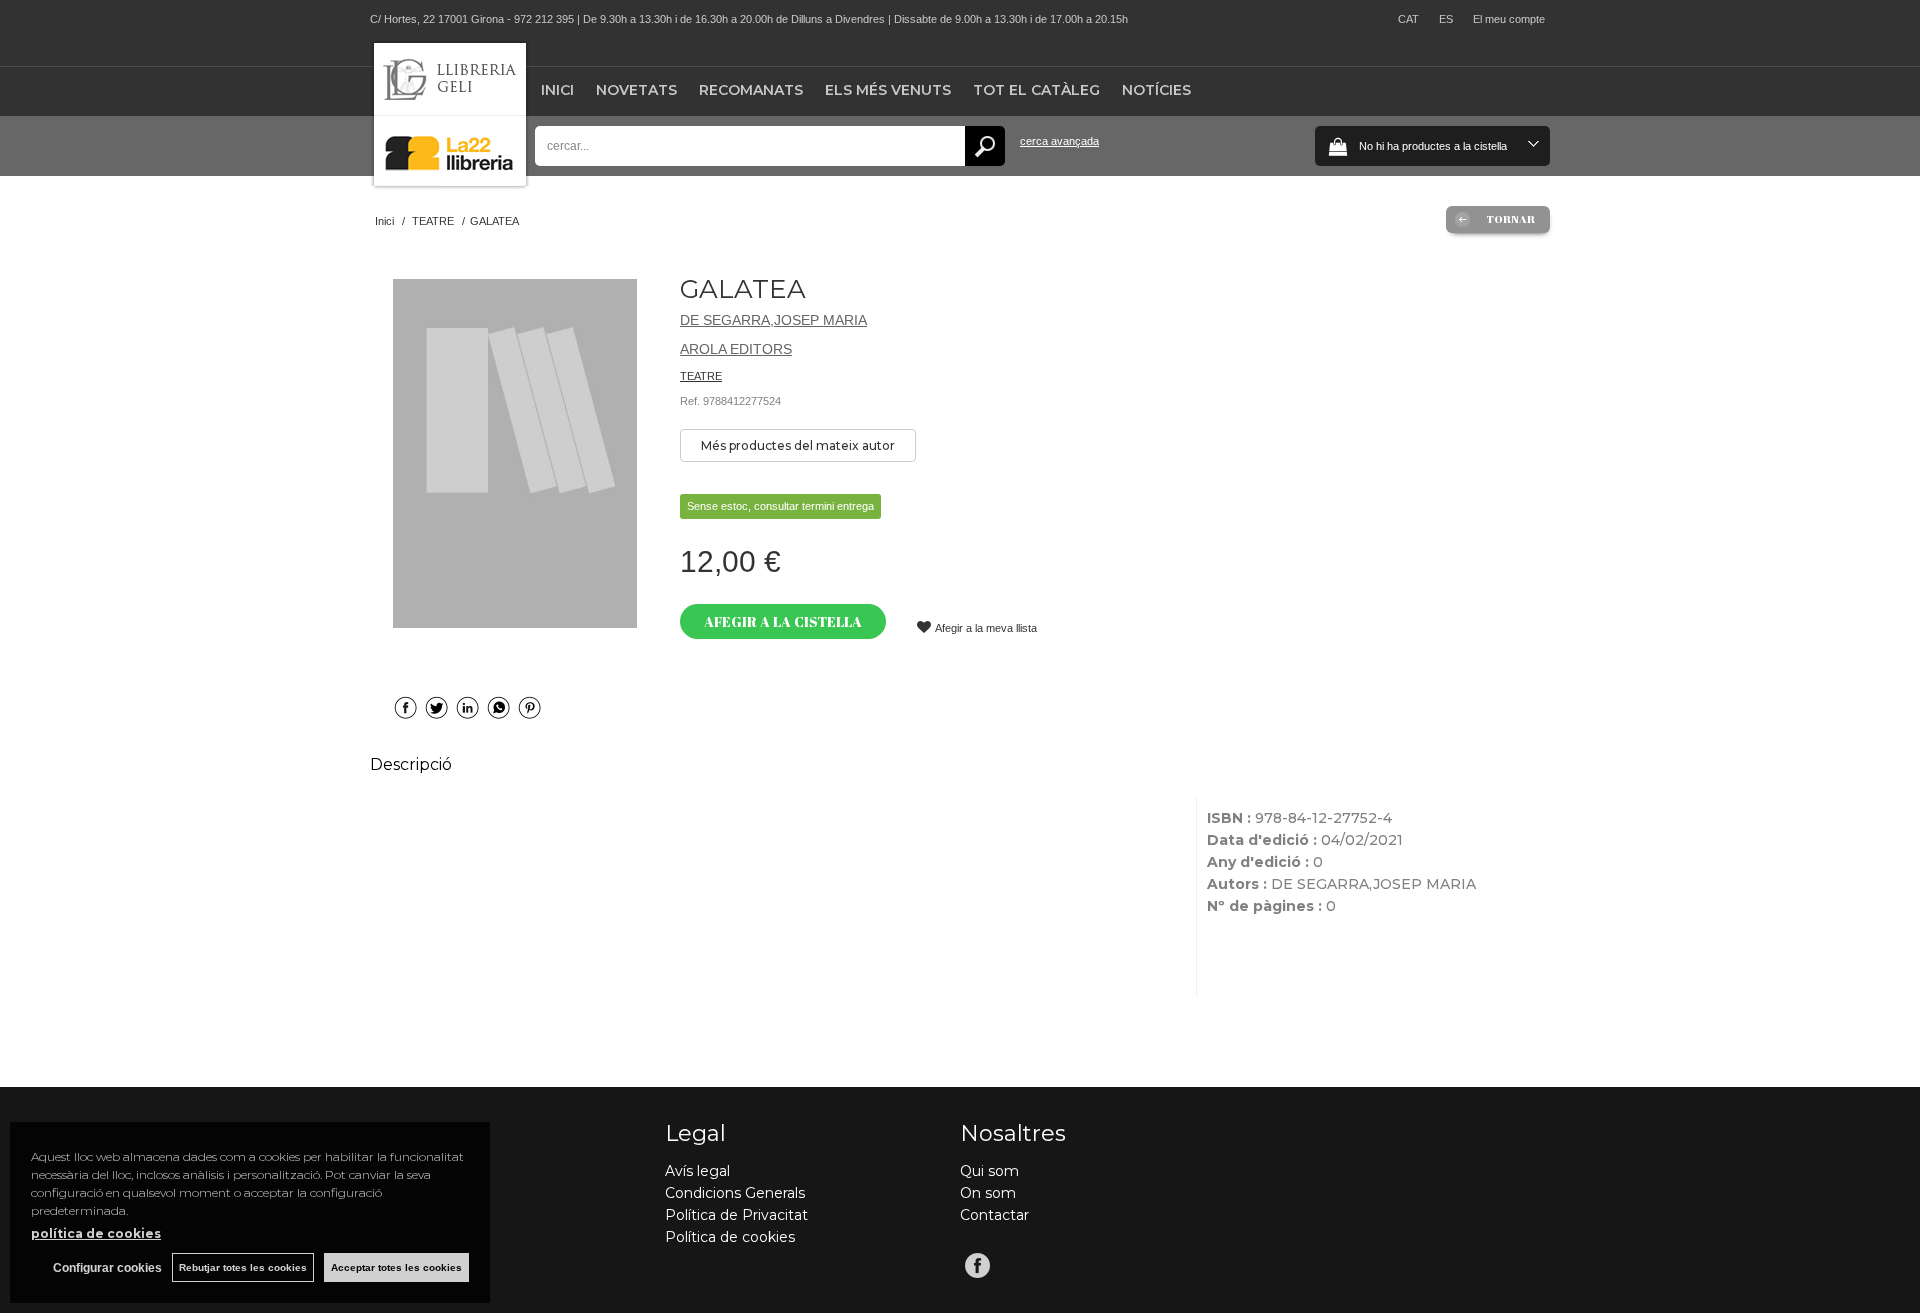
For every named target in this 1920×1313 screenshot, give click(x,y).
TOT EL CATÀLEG (1036, 90)
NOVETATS (636, 90)
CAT (1408, 19)
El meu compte (1509, 19)
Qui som (989, 1171)
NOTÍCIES (1156, 90)
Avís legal (697, 1171)
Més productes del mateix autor (798, 445)
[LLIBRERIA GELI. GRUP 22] (450, 181)
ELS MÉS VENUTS (888, 90)
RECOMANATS (751, 90)
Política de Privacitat (736, 1215)
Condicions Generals (735, 1193)
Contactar (994, 1215)
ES (1446, 19)
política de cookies (96, 1233)
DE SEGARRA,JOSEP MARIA (773, 320)
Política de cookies (730, 1237)
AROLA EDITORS (736, 349)
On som (988, 1193)
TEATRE (701, 376)
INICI (557, 90)
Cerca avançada (1059, 141)
